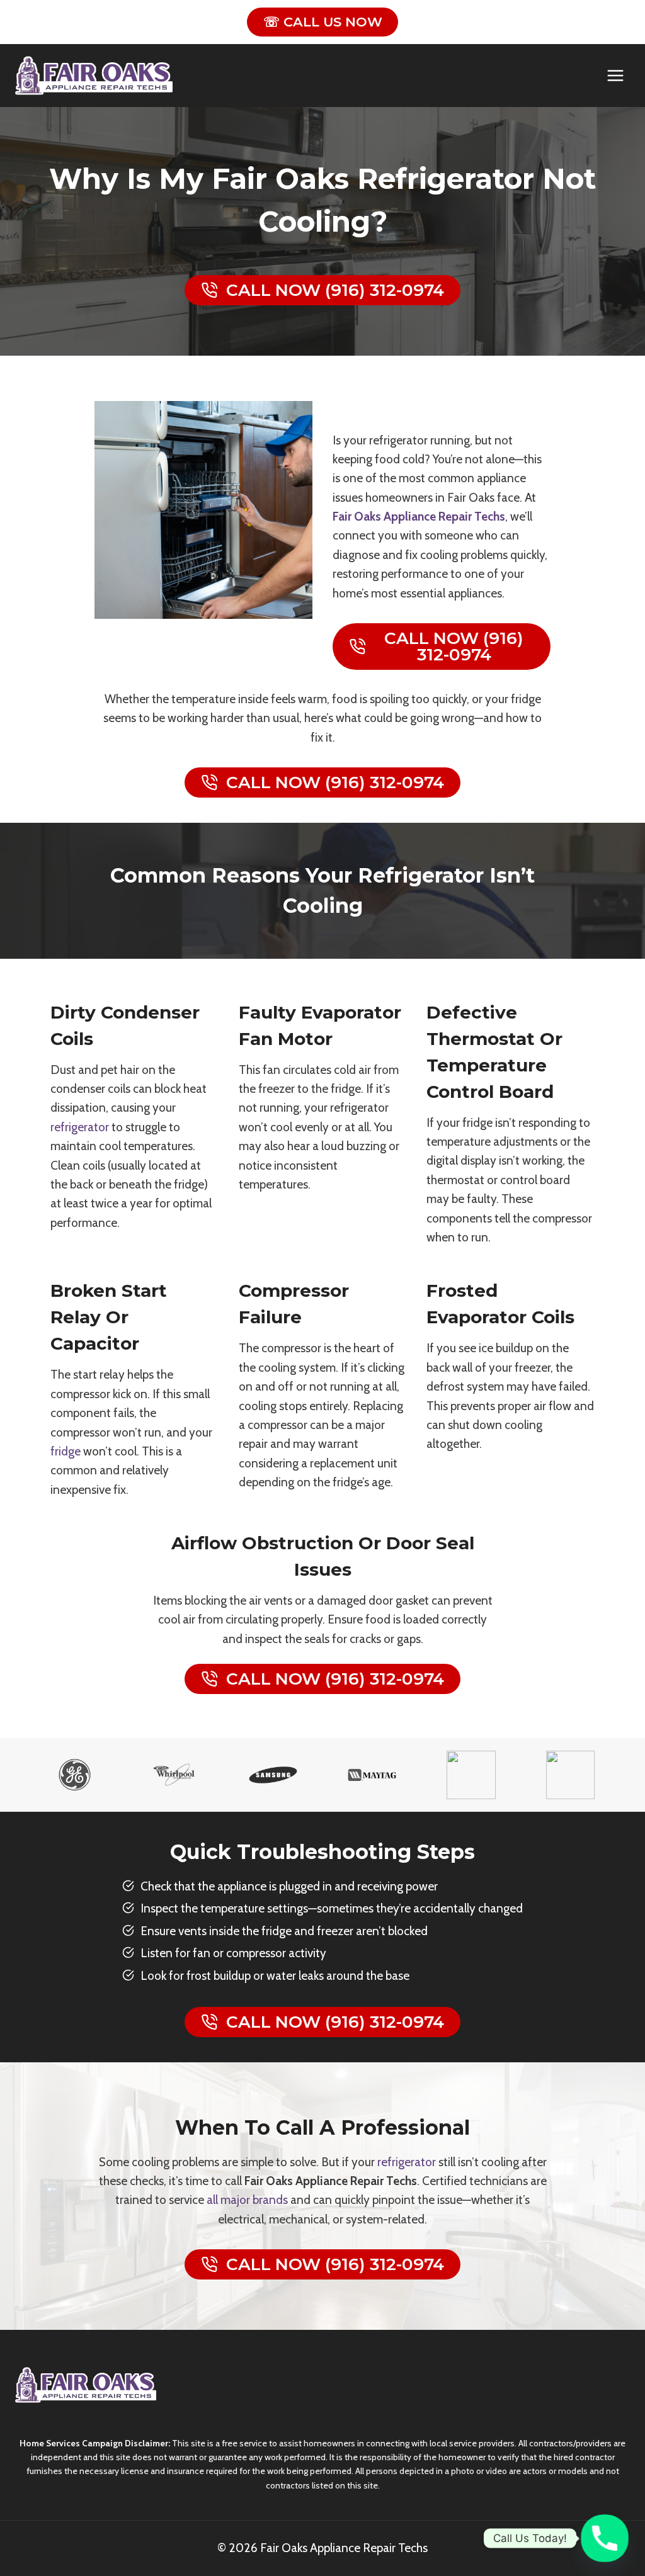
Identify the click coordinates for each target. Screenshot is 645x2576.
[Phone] (605, 2538)
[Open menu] (615, 75)
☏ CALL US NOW (323, 22)
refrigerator (80, 1127)
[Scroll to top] (618, 2517)
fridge (66, 1451)
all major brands (247, 2200)
